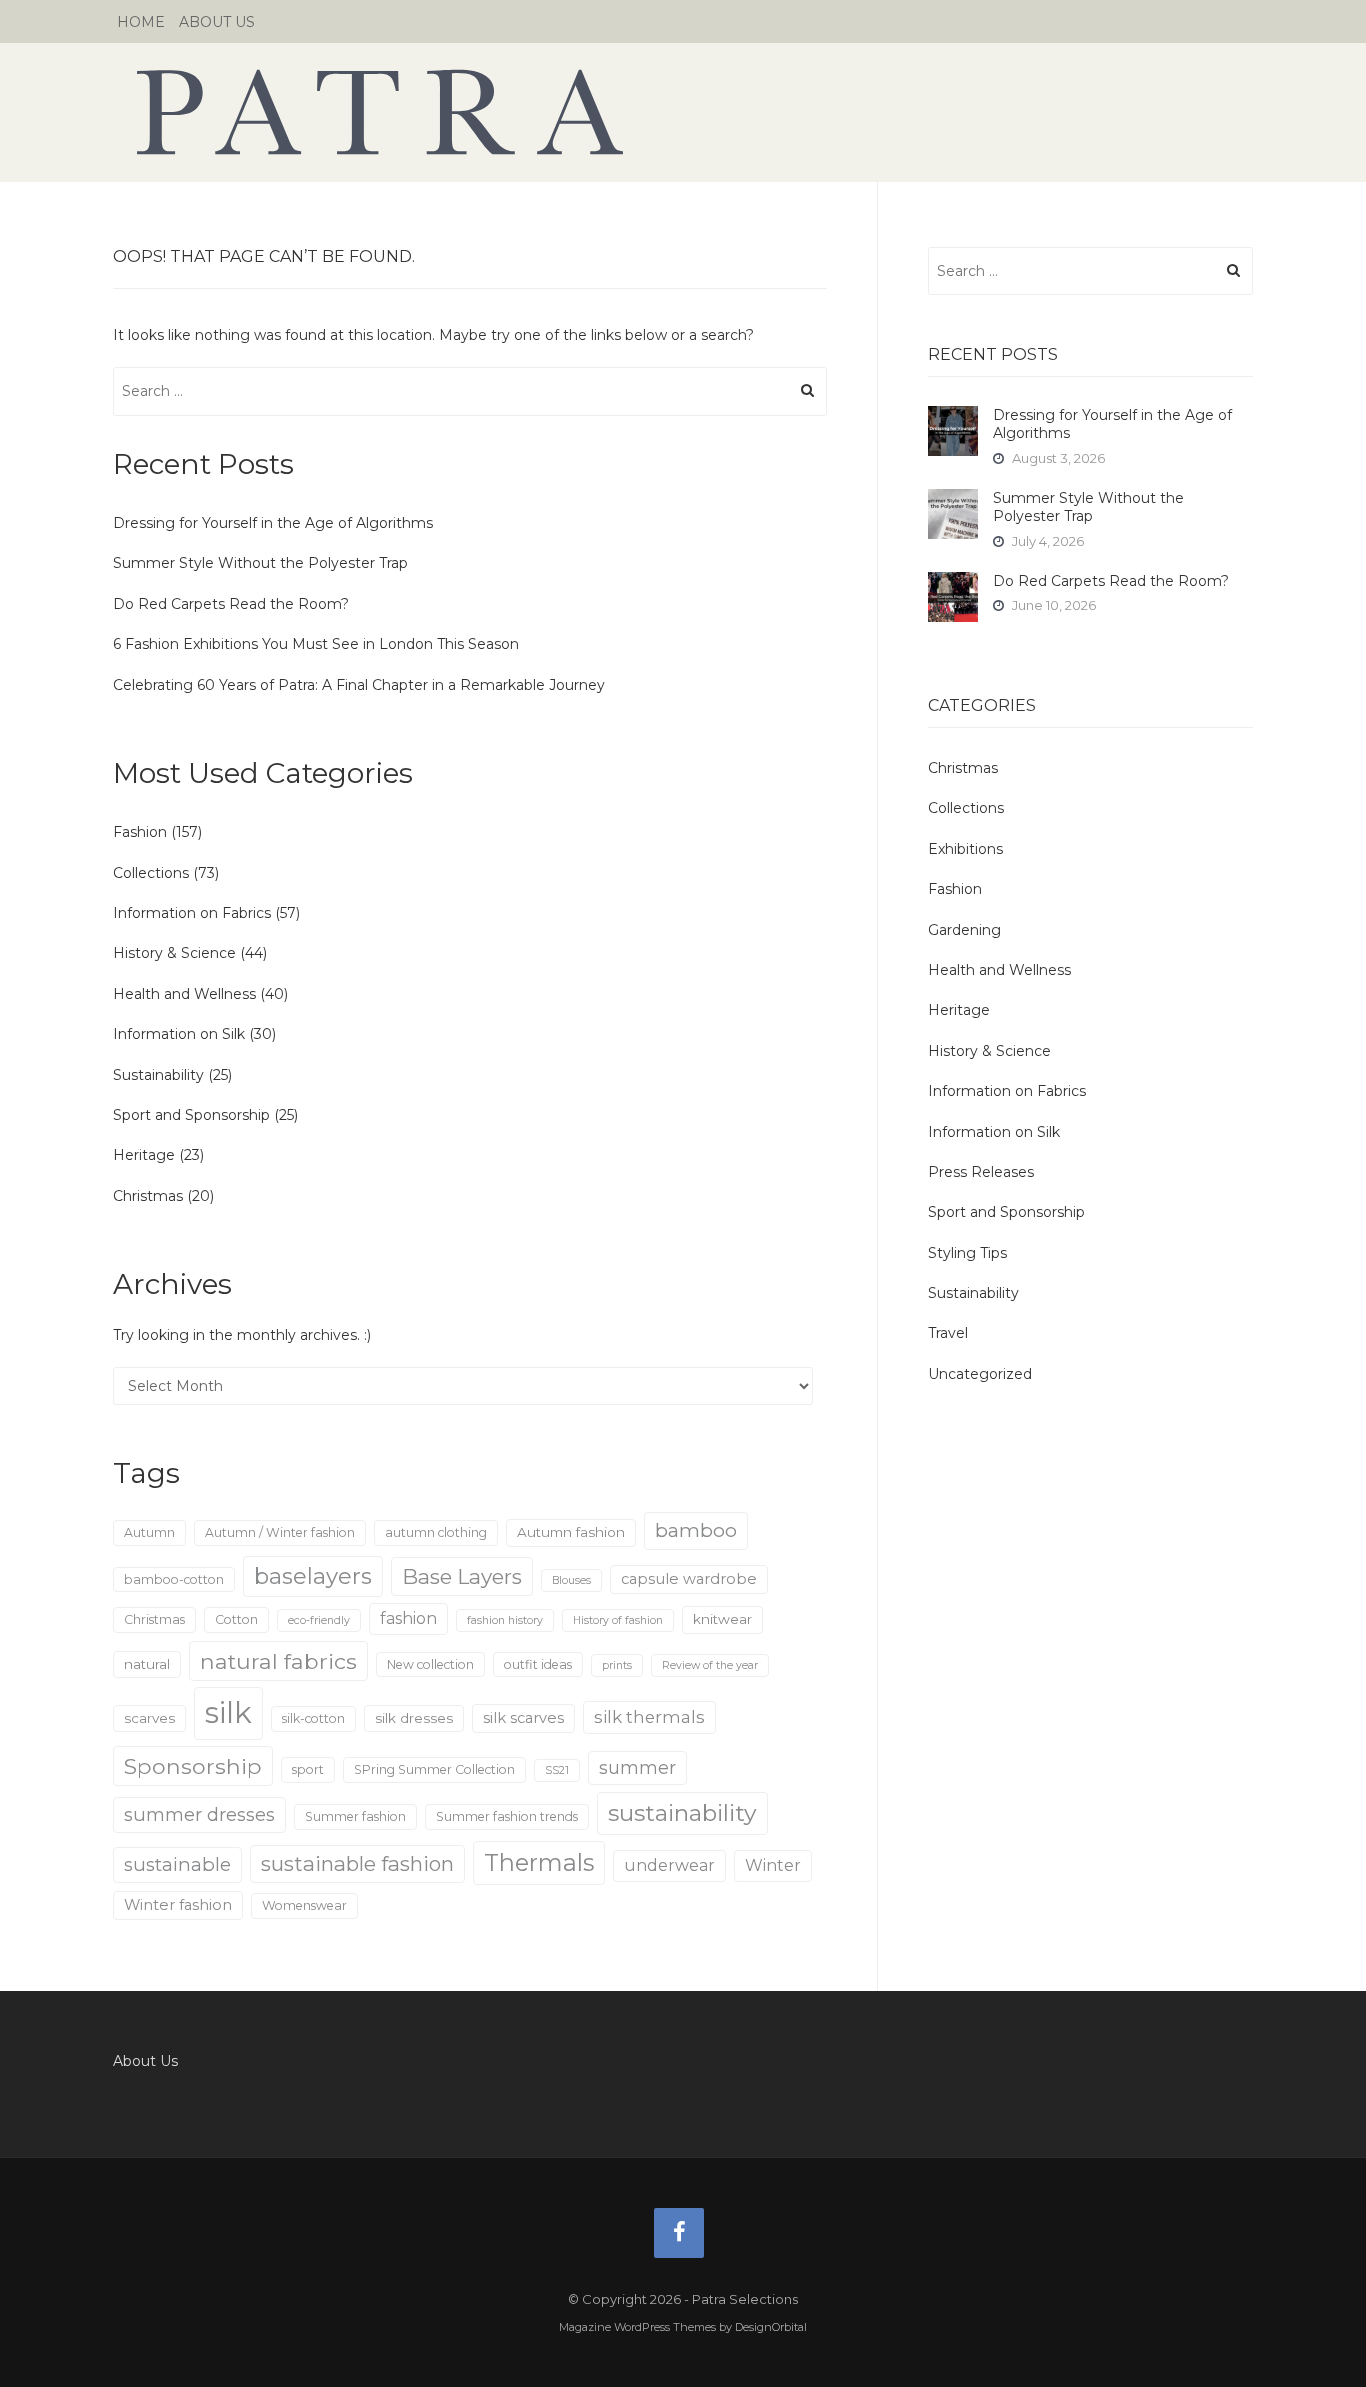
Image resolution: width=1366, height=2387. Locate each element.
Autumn (149, 1532)
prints (617, 1665)
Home (141, 22)
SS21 (557, 1770)
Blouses (571, 1580)
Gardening (964, 930)
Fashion (140, 832)
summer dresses (199, 1814)
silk (228, 1712)
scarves (149, 1718)
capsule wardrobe (689, 1579)
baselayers (313, 1576)
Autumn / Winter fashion (280, 1532)
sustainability (682, 1813)
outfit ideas (538, 1664)
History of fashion (618, 1620)
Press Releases (981, 1172)
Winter (773, 1865)
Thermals (539, 1862)
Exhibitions (965, 849)
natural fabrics (278, 1661)
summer (637, 1767)
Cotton (236, 1619)
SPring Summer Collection (434, 1769)
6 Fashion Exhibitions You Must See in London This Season (316, 644)
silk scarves (523, 1718)
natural (147, 1664)
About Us (217, 22)
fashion (408, 1618)
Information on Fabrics (192, 913)
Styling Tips (967, 1253)
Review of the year (710, 1665)
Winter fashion (178, 1905)
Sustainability (158, 1075)
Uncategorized (980, 1374)
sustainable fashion (357, 1863)
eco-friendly (319, 1620)
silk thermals (649, 1717)
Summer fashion (355, 1816)
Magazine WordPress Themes (637, 2327)
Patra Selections (683, 112)
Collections (151, 873)
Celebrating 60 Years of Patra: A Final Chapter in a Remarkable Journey (359, 685)
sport (308, 1769)
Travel (948, 1333)
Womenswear (304, 1905)
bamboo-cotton (174, 1579)
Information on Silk (179, 1034)
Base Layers (462, 1576)
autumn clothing (436, 1532)
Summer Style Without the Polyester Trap (260, 563)
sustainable (177, 1864)
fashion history (505, 1620)
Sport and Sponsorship (191, 1115)
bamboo (696, 1530)
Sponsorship (193, 1766)
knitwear (722, 1619)
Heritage (144, 1155)
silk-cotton (313, 1718)
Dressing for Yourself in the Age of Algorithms (273, 523)
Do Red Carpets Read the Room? (231, 604)
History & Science (174, 953)
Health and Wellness (184, 994)
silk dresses (414, 1718)
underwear (669, 1865)
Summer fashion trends (507, 1816)
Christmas (148, 1196)
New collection (430, 1664)
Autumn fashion (571, 1532)
